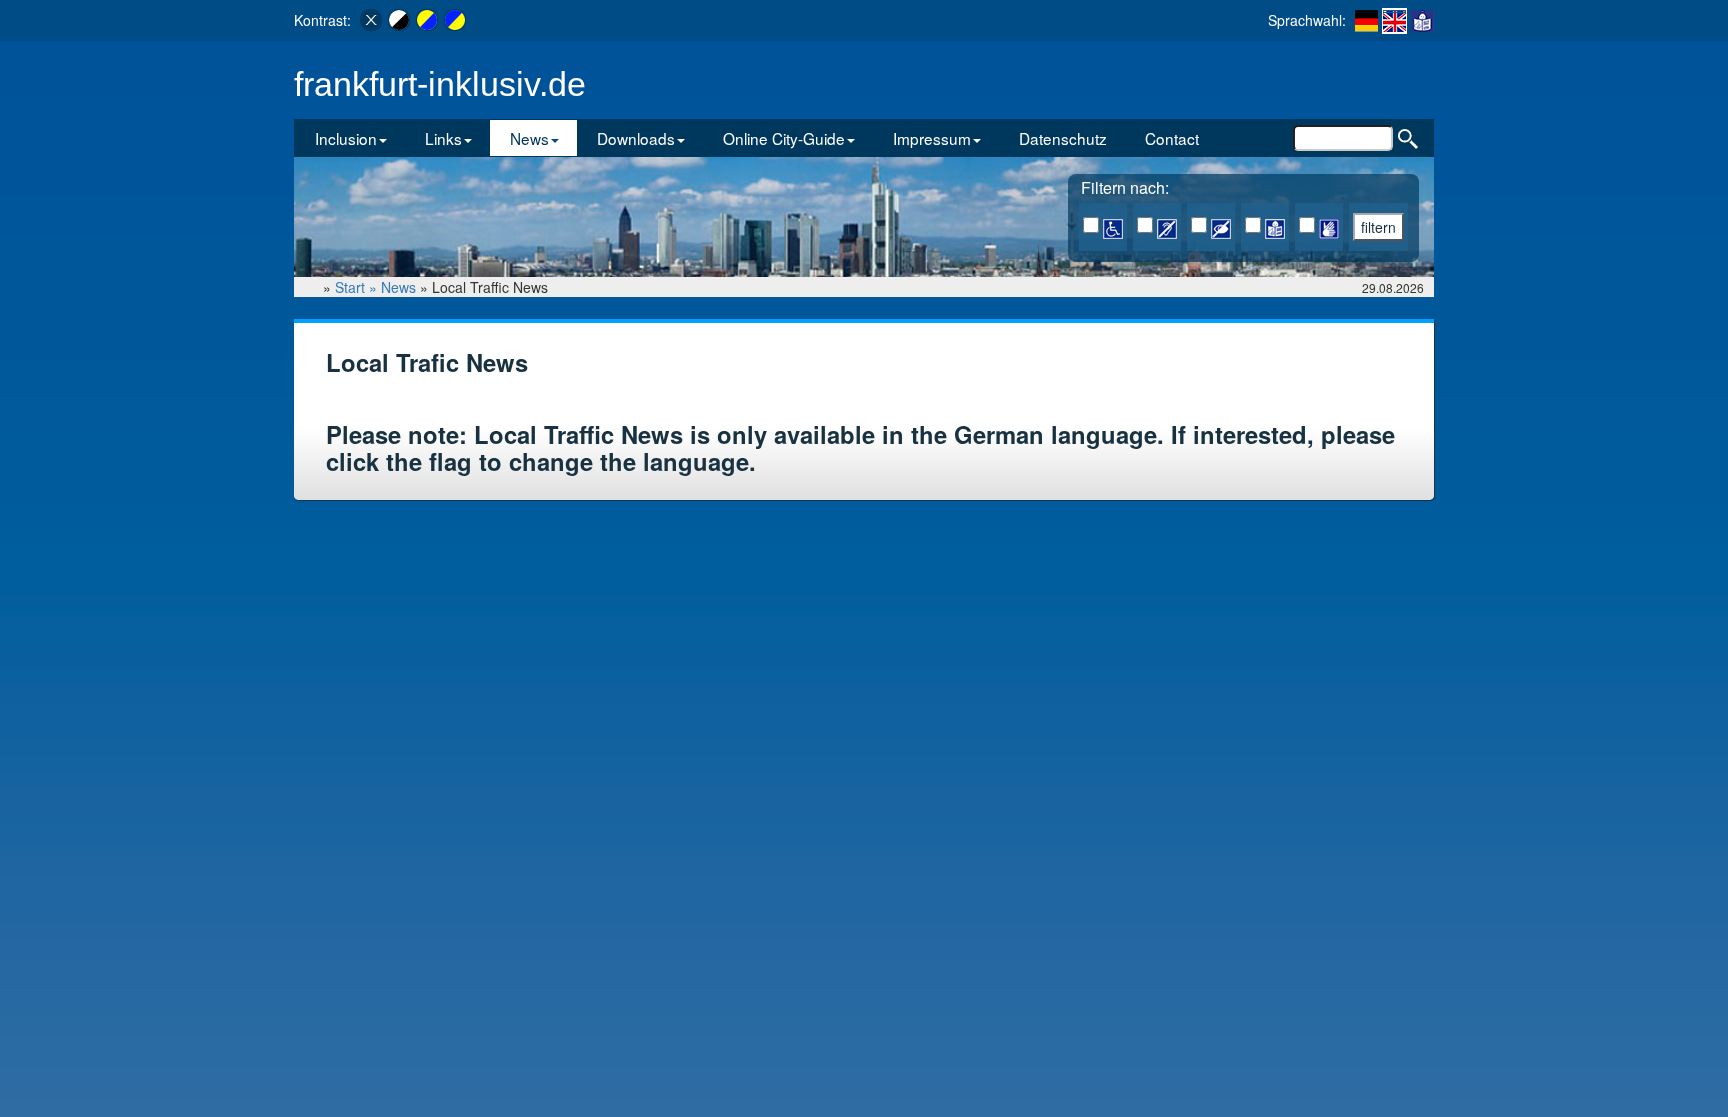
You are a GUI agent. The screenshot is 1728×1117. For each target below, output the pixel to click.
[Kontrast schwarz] (399, 20)
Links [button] (443, 138)
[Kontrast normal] (371, 20)
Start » (358, 287)
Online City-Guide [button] (784, 138)
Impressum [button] (932, 138)
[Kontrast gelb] (427, 20)
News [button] (529, 138)
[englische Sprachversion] (1394, 21)
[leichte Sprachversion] (1422, 20)
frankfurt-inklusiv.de (440, 84)
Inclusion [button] (346, 138)
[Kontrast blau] (455, 20)
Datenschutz (1063, 138)
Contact (1172, 138)
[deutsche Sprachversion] (1366, 20)
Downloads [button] (636, 138)
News (398, 287)
